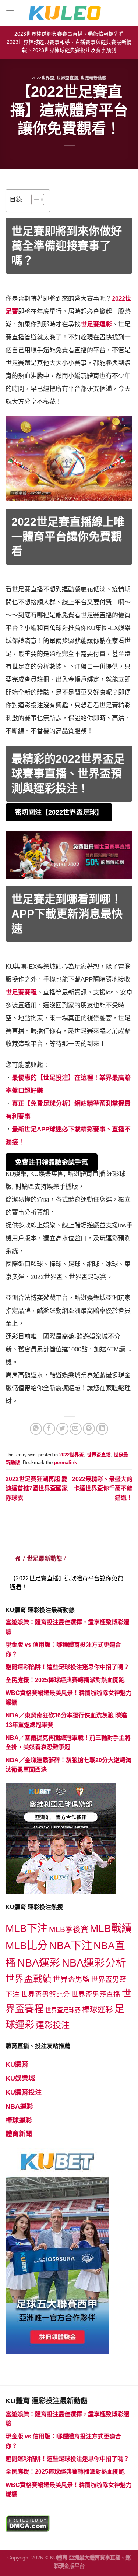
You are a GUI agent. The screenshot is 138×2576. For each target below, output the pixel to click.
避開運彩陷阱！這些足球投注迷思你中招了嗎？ (67, 1667)
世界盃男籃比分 (45, 1994)
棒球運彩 (98, 2009)
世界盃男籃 (71, 1979)
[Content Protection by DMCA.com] (28, 2523)
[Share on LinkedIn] (102, 1429)
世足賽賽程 (21, 992)
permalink (66, 1462)
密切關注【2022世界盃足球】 (59, 812)
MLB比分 (26, 1946)
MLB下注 (26, 1928)
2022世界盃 (43, 78)
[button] (34, 201)
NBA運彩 (39, 1963)
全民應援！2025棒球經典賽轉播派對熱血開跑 (65, 1680)
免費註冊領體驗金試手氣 (52, 1162)
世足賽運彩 (96, 324)
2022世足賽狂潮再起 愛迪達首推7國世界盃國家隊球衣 (37, 1488)
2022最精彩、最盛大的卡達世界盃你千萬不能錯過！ (102, 1488)
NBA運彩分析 (94, 1963)
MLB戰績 (111, 1928)
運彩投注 (53, 2025)
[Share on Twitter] (62, 1429)
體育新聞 (19, 2134)
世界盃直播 (67, 78)
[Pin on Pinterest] (89, 1429)
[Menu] (10, 13)
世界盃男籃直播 (96, 1994)
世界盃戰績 (29, 1979)
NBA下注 (70, 1945)
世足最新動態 (93, 78)
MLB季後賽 (69, 1929)
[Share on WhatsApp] (36, 1429)
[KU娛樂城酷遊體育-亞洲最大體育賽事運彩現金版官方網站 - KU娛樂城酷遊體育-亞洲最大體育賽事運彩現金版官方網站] (69, 13)
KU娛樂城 (20, 2078)
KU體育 (17, 2064)
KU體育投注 (24, 2092)
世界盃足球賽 (63, 2010)
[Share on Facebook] (49, 1429)
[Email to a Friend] (76, 1429)
